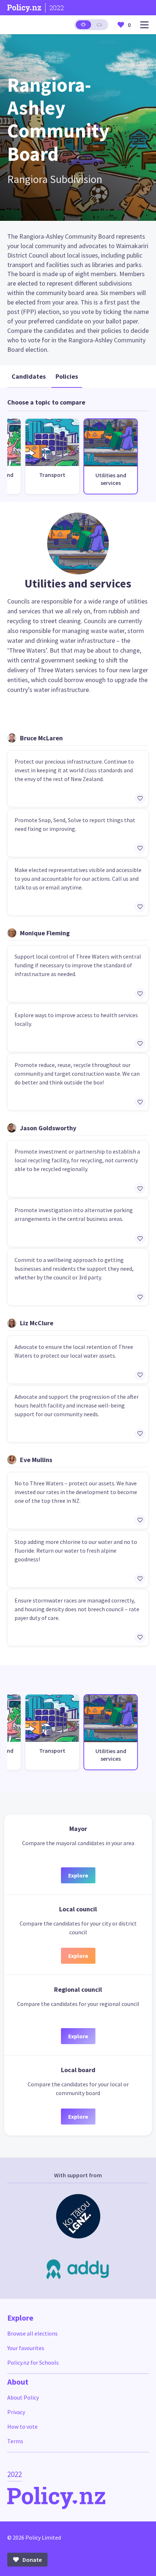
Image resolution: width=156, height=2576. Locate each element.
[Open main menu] (144, 25)
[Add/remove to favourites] (140, 799)
